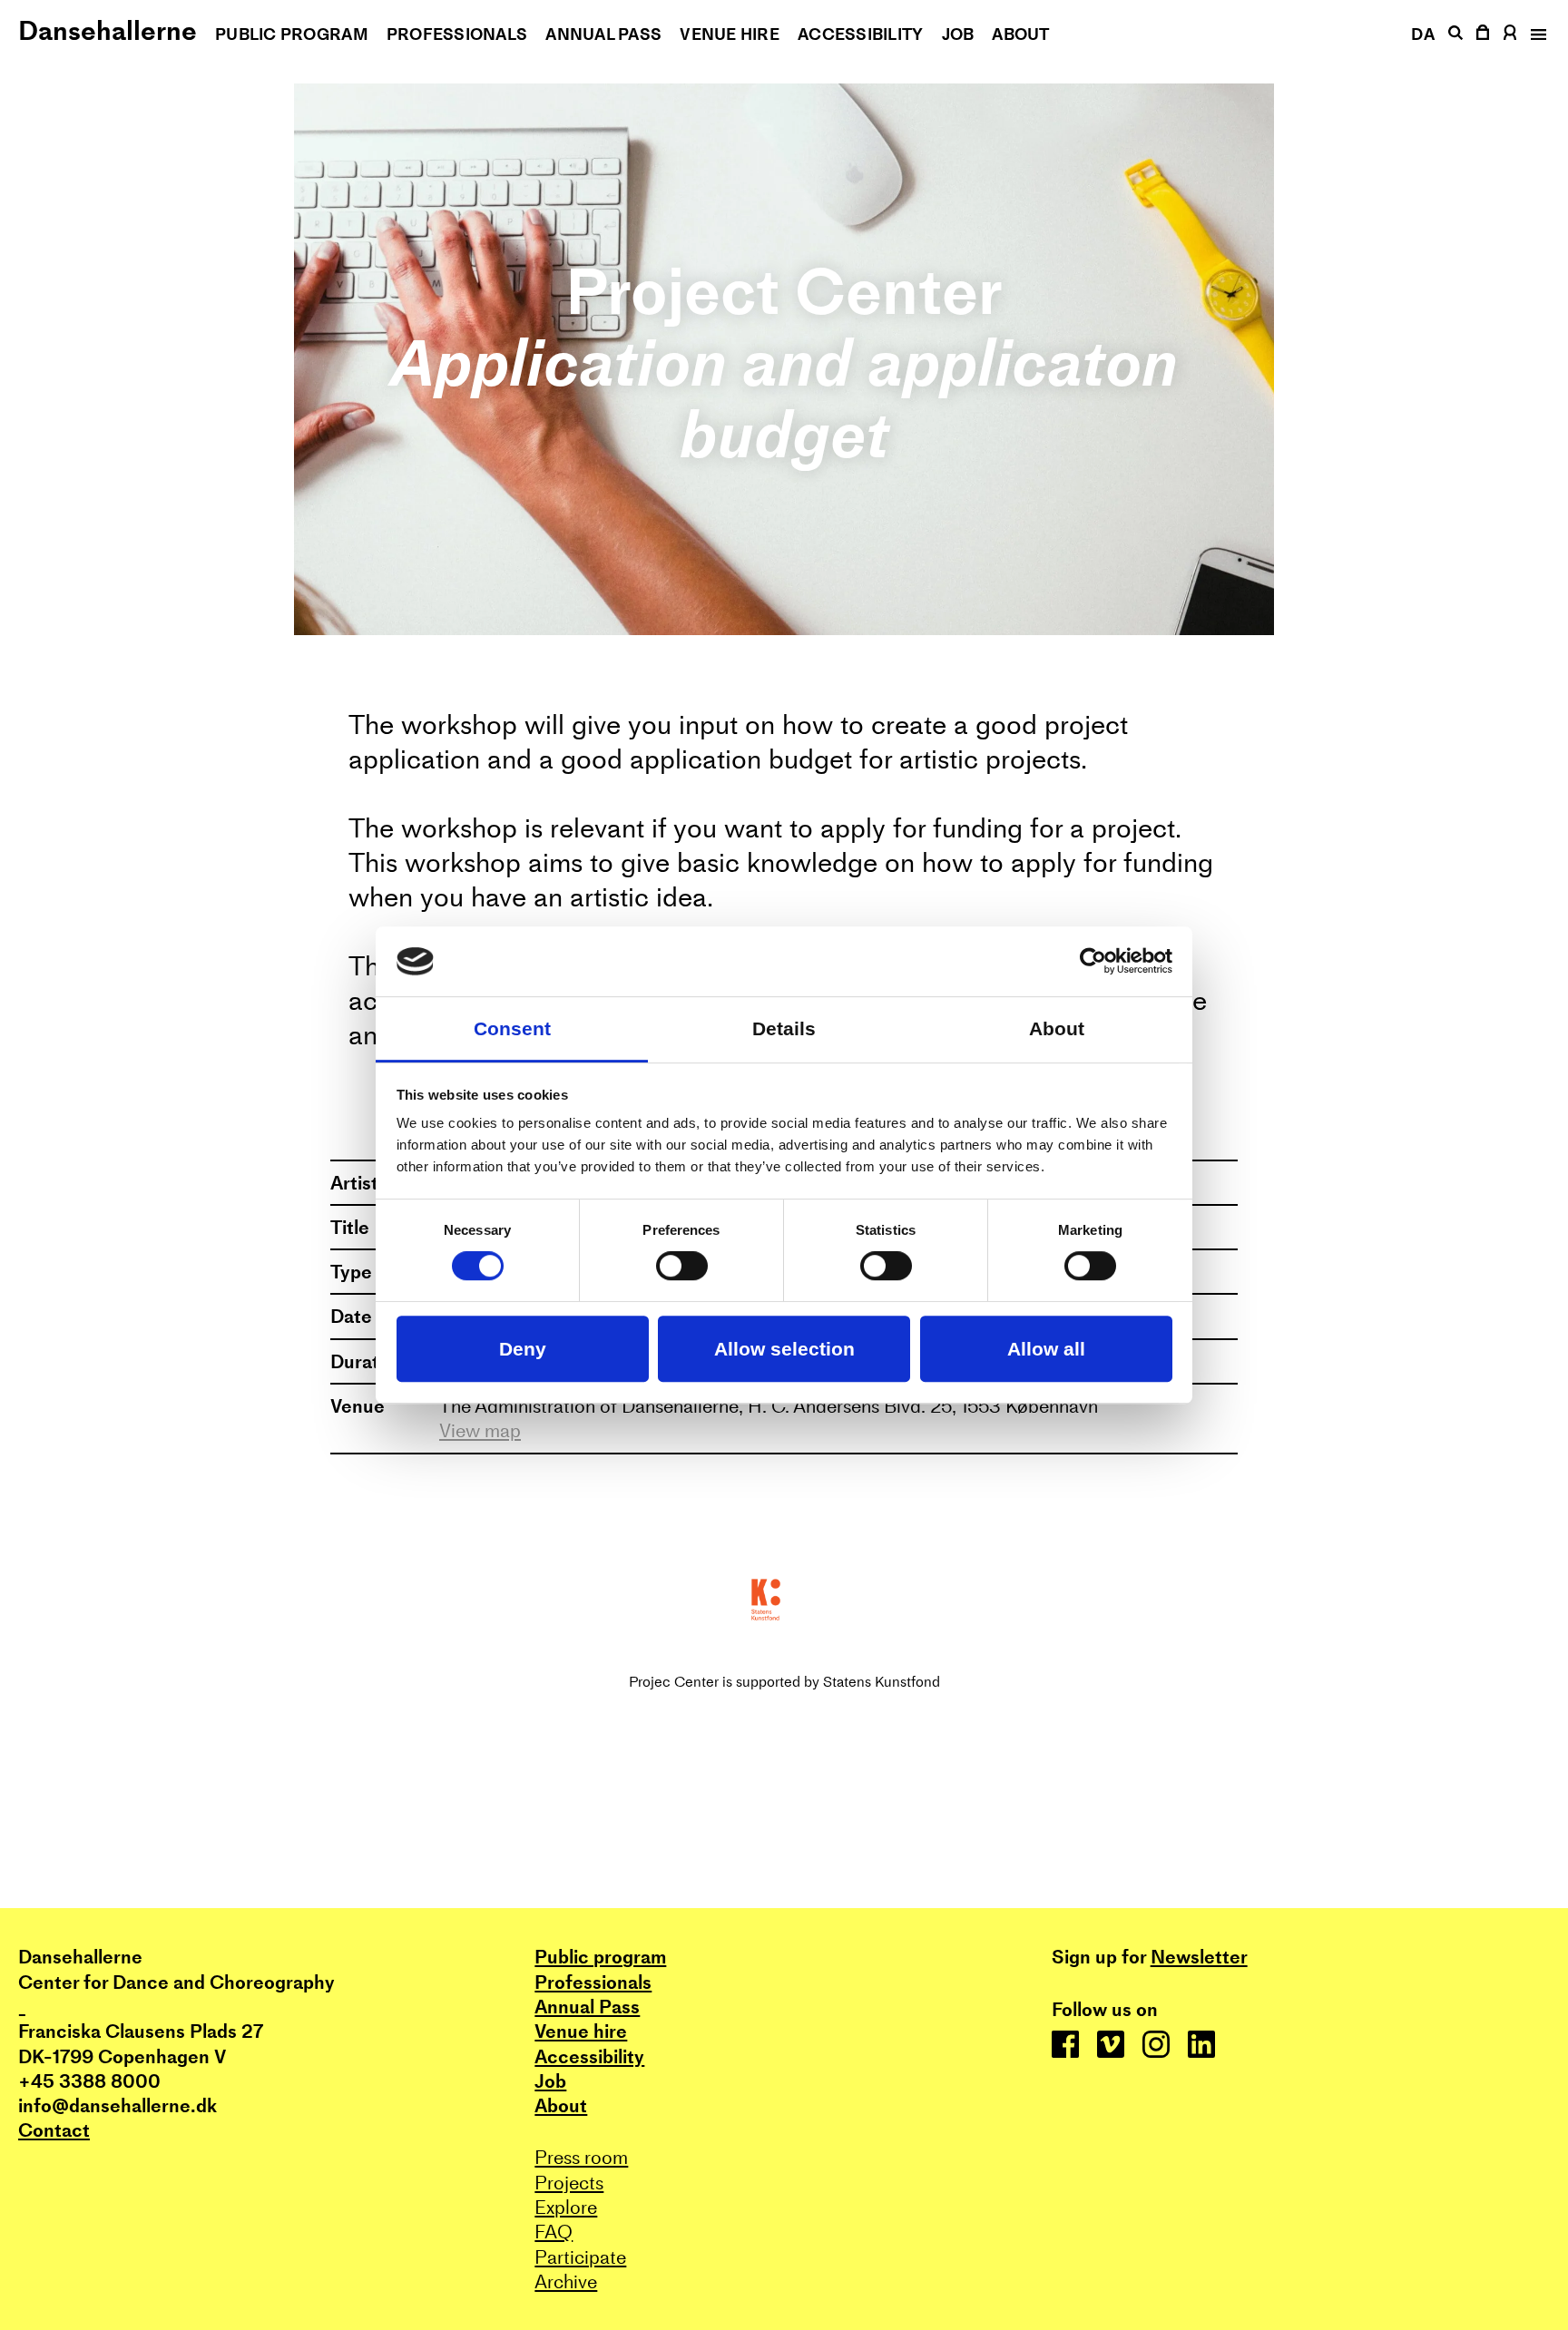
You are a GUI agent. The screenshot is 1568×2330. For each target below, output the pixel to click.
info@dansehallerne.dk (118, 2105)
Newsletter (1199, 1957)
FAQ (554, 2232)
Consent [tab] (512, 1028)
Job (958, 34)
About (1020, 34)
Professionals (457, 34)
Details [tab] (784, 1028)
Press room (581, 2157)
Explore (566, 2207)
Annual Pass (603, 34)
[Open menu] (1537, 34)
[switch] (682, 1267)
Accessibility (861, 34)
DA (1423, 34)
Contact (54, 2130)
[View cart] (1484, 32)
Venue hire (730, 34)
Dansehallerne (108, 30)
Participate (580, 2257)
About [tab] (1057, 1028)
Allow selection (784, 1349)
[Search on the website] (1455, 33)
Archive (566, 2281)
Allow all (1046, 1349)
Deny (523, 1349)
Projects (569, 2183)
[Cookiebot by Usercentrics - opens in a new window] (1093, 962)
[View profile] (1510, 32)
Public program (292, 34)
